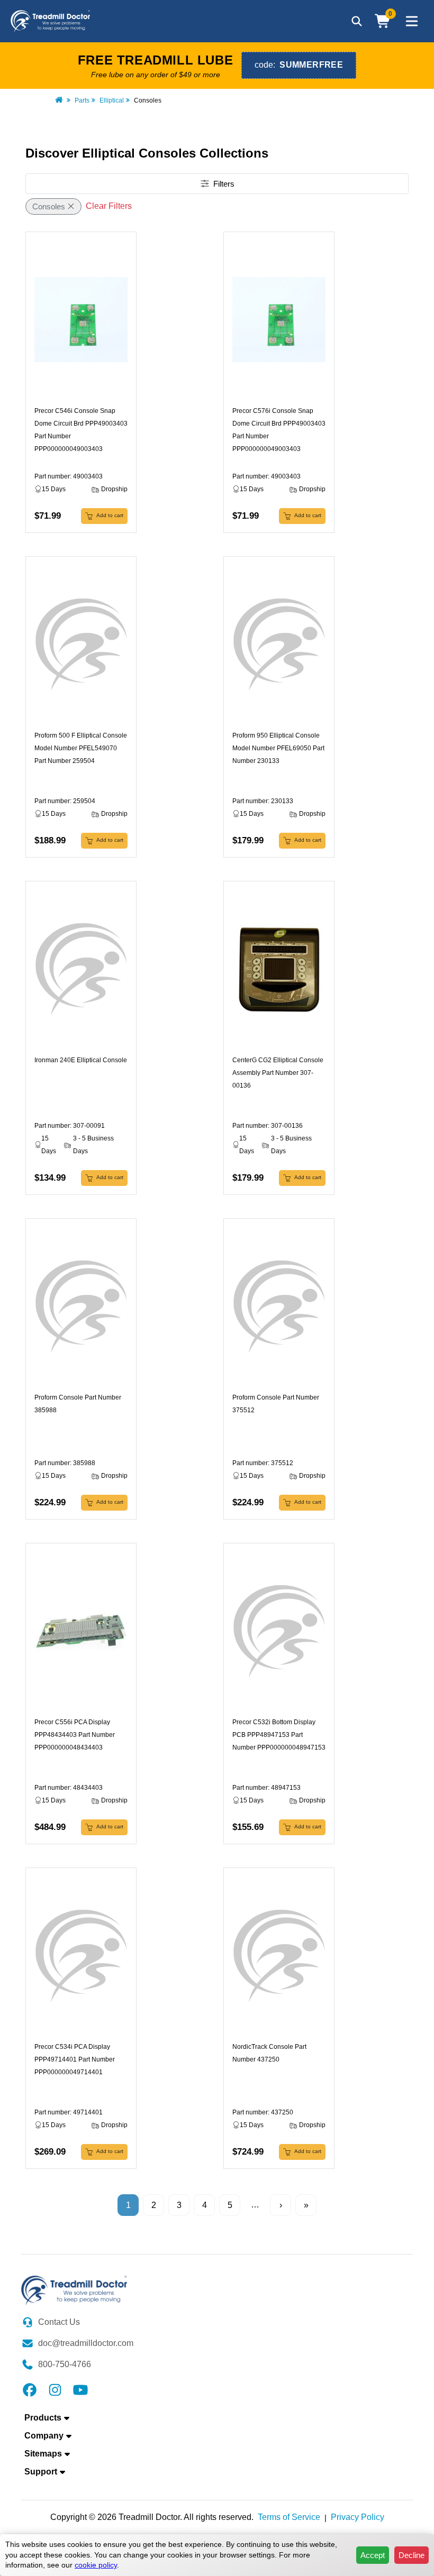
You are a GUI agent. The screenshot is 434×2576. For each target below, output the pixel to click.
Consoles (49, 206)
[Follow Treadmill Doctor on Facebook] (30, 2389)
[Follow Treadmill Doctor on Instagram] (55, 2389)
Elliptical (112, 100)
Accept (373, 2555)
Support (41, 2472)
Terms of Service (289, 2517)
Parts (82, 100)
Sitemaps (43, 2454)
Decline (412, 2555)
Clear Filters (109, 206)
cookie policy (96, 2565)
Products (43, 2418)
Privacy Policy (358, 2517)
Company (44, 2436)
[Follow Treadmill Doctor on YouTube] (80, 2389)
